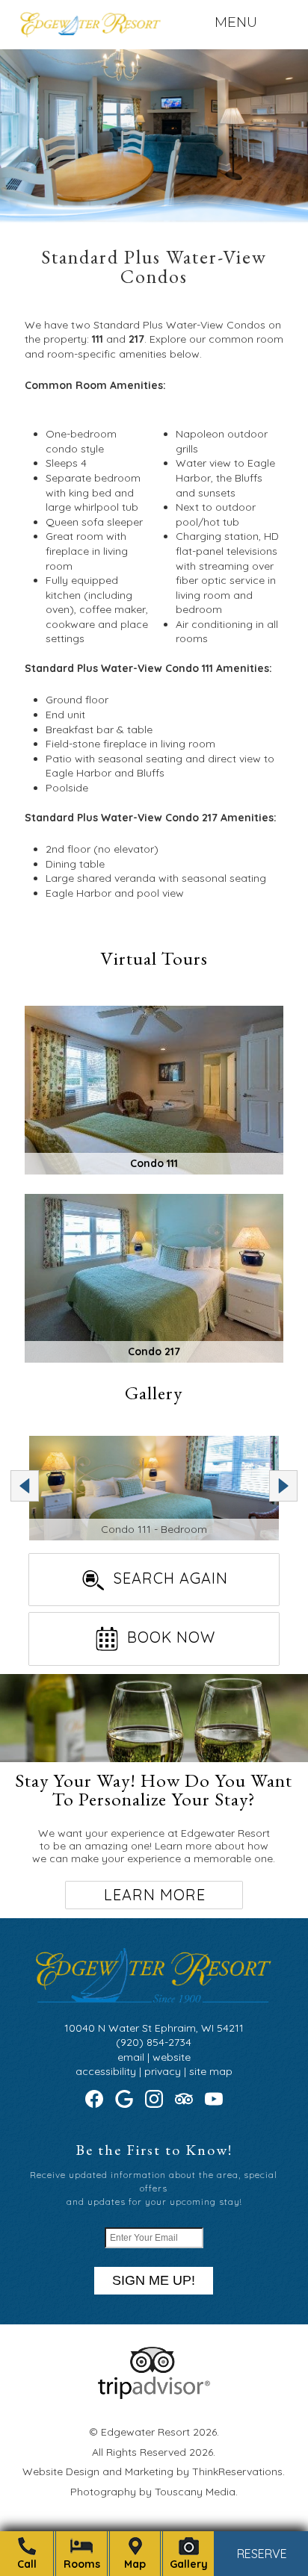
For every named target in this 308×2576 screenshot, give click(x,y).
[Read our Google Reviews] (124, 2099)
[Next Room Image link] (283, 1486)
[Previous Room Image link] (25, 1486)
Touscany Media (195, 2492)
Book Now (171, 1637)
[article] (154, 1796)
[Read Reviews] (184, 2099)
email (131, 2057)
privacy (163, 2071)
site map (211, 2071)
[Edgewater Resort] (90, 28)
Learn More (155, 1895)
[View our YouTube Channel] (214, 2099)
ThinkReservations (237, 2471)
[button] (236, 22)
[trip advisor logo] (154, 2395)
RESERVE (262, 2554)
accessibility (106, 2071)
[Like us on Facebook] (94, 2099)
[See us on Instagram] (154, 2099)
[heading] (154, 271)
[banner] (154, 2386)
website (172, 2057)
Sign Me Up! (154, 2280)
